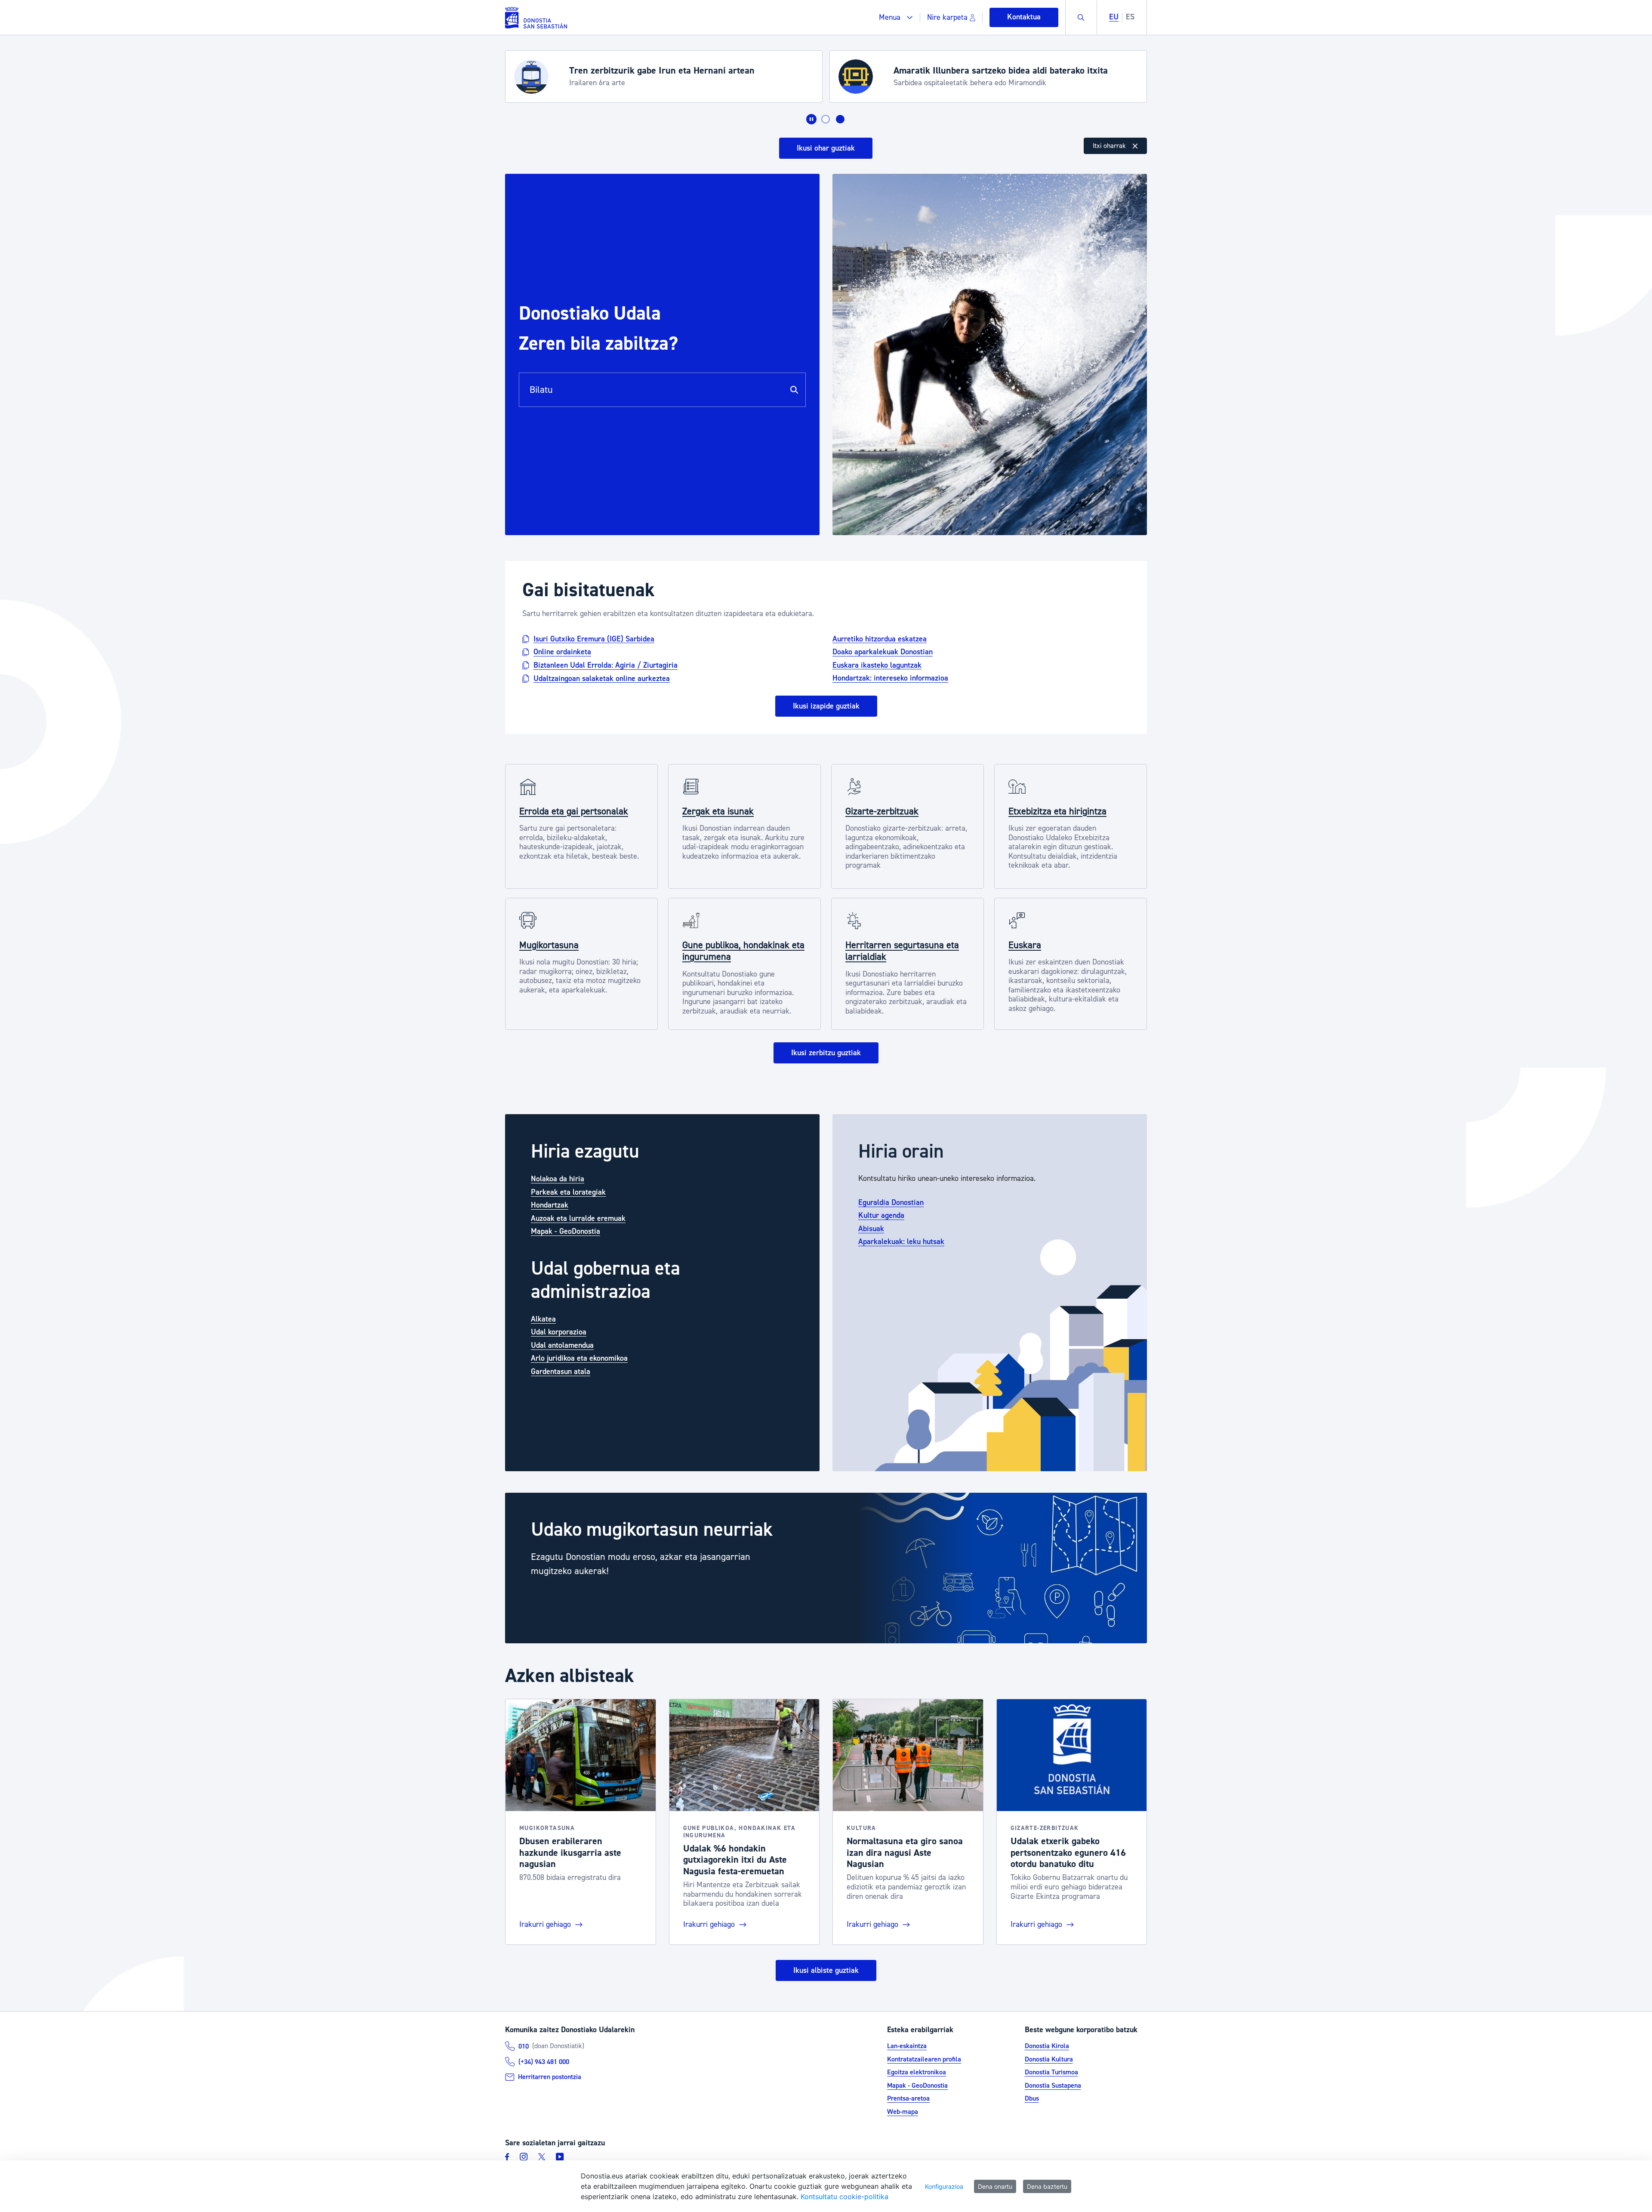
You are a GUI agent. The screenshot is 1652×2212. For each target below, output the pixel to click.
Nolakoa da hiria (558, 1179)
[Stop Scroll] (811, 119)
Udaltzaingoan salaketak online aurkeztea (602, 678)
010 (524, 2046)
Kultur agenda (881, 1215)
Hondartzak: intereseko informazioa (890, 678)
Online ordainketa (562, 652)
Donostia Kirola (1047, 2046)
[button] (896, 17)
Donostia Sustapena (1053, 2086)
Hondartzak (550, 1205)
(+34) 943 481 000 (544, 2062)
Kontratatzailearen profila (924, 2059)
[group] (826, 1568)
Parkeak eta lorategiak (568, 1192)
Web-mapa (903, 2112)
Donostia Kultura (1049, 2059)
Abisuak (871, 1229)
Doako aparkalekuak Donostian (883, 652)
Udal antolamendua (562, 1345)
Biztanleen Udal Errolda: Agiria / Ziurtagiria (606, 665)
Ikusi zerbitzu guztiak (826, 1053)
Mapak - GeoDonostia (566, 1231)
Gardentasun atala (561, 1372)
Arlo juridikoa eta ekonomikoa (579, 1358)
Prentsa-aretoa (908, 2098)
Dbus (1032, 2098)
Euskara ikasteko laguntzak (877, 665)
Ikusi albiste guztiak (826, 1970)
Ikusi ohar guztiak (826, 148)
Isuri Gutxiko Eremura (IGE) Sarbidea (594, 639)
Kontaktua (1024, 17)
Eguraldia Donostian (891, 1203)
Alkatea (543, 1319)
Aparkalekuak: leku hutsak (901, 1242)
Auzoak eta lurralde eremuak (578, 1218)
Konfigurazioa (944, 2186)
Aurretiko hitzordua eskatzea (880, 639)
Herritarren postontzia (550, 2077)
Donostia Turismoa (1051, 2072)
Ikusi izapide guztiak (826, 706)
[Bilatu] (794, 390)
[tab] (826, 119)
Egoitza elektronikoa (917, 2072)
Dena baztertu (1047, 2186)
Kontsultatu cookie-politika (844, 2197)
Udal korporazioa (559, 1332)
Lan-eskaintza (907, 2046)
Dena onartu (995, 2186)
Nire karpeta (947, 17)
